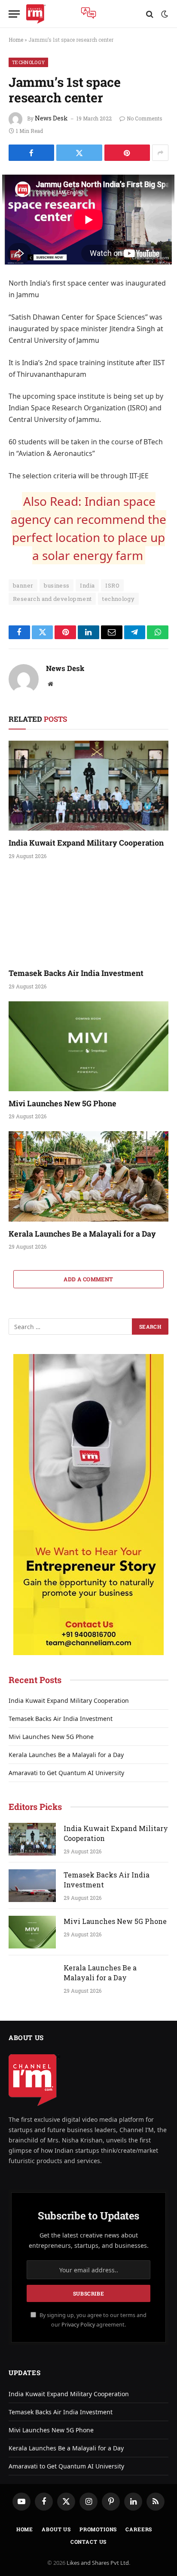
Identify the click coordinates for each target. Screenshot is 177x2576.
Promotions (98, 2529)
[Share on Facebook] (31, 153)
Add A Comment (88, 1279)
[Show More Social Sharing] (160, 153)
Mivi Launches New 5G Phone (63, 1103)
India (87, 585)
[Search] (150, 14)
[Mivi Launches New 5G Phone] (88, 1046)
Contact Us (88, 2542)
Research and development (52, 599)
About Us (56, 2529)
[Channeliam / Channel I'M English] (36, 14)
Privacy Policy (78, 2325)
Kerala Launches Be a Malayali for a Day (82, 1234)
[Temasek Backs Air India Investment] (88, 916)
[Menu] (14, 14)
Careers (139, 2529)
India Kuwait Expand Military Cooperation (86, 843)
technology (118, 599)
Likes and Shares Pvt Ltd (98, 2563)
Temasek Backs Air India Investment (76, 973)
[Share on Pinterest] (127, 153)
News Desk (51, 118)
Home (16, 40)
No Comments (145, 118)
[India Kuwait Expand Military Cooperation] (88, 786)
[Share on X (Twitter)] (79, 153)
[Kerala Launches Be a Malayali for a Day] (88, 1176)
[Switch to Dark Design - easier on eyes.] (164, 14)
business (56, 585)
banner (23, 585)
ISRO (112, 585)
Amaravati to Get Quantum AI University (66, 1773)
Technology (28, 62)
